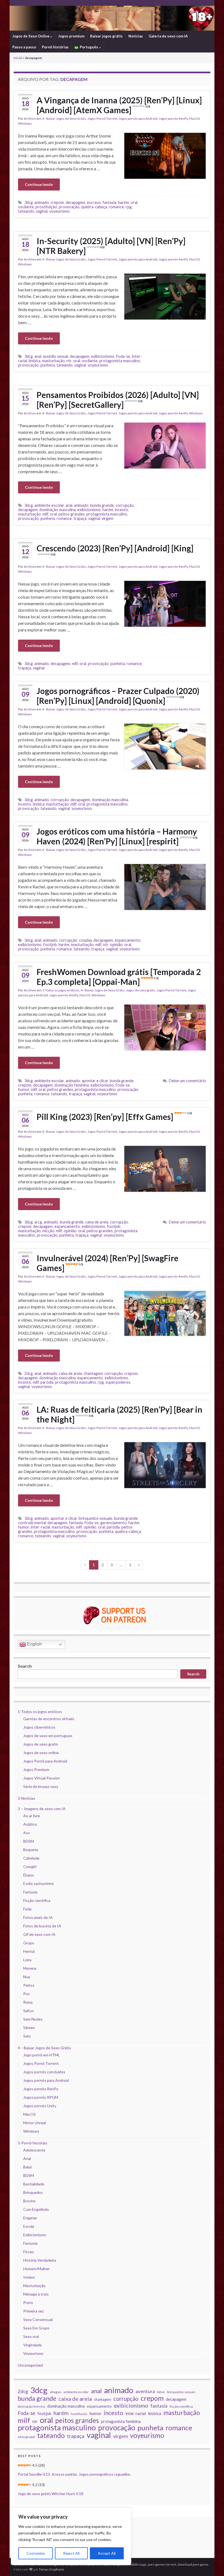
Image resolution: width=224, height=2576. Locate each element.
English (34, 1644)
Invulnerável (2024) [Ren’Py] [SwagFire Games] (107, 1263)
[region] (71, 2536)
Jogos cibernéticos (39, 1727)
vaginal (42, 211)
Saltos (29, 2011)
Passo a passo (24, 47)
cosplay (85, 940)
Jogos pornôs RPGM (41, 2097)
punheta (48, 365)
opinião (116, 945)
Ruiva (28, 2002)
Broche (29, 2201)
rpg (129, 207)
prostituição (46, 207)
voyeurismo (59, 211)
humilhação (79, 2414)
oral (134, 202)
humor (24, 1089)
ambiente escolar (49, 505)
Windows (25, 123)
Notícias (136, 36)
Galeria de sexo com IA (168, 36)
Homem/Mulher (36, 2269)
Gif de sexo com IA (39, 1934)
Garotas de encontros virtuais (49, 1719)
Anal (27, 2158)
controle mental (32, 1523)
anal (38, 356)
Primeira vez (33, 2311)
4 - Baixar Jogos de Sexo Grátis (64, 118)
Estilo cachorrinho (39, 1883)
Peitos (29, 1985)
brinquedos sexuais (95, 1518)
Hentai (29, 1951)
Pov (26, 1994)
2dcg (29, 1373)
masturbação (53, 361)
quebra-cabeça (94, 207)
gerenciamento (114, 1523)
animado (42, 202)
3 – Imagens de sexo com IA (42, 1809)
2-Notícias (26, 1798)
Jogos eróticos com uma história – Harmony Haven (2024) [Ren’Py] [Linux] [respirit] (117, 836)
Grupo (29, 1943)
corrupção (125, 505)
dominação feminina (72, 1085)
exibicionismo (103, 356)
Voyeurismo (33, 2353)
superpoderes (118, 1382)
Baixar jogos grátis (106, 36)
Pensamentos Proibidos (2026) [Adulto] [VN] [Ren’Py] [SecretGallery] (118, 400)
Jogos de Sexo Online (31, 36)
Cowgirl (30, 1867)
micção (48, 1231)
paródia (47, 1382)
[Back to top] (212, 2564)
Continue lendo (39, 184)
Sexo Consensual (38, 2319)
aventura (145, 2391)
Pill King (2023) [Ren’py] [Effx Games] (114, 1117)
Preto (28, 2303)
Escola (29, 2226)
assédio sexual (55, 356)
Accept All (107, 2553)
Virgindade (33, 2345)
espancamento (128, 940)
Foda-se (123, 356)
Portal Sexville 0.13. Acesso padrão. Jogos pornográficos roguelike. (74, 2474)
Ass (26, 1833)
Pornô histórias (55, 47)
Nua (27, 1977)
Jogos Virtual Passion (42, 1778)
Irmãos (29, 2277)
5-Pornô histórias (33, 2143)
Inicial (18, 58)
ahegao (55, 2392)
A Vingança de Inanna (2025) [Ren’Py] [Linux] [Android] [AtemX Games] (119, 105)
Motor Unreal (35, 2123)
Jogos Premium (36, 1769)
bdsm (161, 2392)
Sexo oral (31, 2336)
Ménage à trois (36, 2294)
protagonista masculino (120, 361)
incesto (122, 510)
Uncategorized (30, 2365)
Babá (27, 2167)
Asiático (30, 1824)
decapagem (75, 202)
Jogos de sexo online (41, 1753)
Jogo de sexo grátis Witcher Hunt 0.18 (51, 2494)
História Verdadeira (40, 2260)
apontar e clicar (95, 1081)
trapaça (80, 518)
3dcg (29, 202)
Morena (30, 1968)
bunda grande (102, 505)
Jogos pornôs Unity (40, 2106)
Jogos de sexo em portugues (48, 1736)
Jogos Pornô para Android (45, 1761)
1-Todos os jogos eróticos (61, 990)
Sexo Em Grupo (36, 2328)
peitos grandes (72, 514)
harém (123, 202)
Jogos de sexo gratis (141, 990)
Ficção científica (37, 1900)
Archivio (30, 118)
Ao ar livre (32, 1816)
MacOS (194, 118)
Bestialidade (34, 2184)
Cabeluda (31, 1858)
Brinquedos (33, 2192)
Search (25, 1666)
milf (45, 514)
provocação (69, 207)
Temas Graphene (51, 2569)
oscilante (26, 207)
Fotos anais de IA (38, 1917)
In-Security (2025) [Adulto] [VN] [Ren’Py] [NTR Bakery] (111, 246)
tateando (26, 211)
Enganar (30, 2218)
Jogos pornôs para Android (138, 118)
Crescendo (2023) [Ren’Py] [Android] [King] (115, 550)
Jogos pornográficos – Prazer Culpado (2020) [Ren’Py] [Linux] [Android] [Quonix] (118, 696)
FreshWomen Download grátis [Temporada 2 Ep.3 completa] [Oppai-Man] (119, 977)
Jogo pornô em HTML (42, 2055)
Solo (27, 2036)
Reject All (71, 2553)
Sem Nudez (33, 2019)
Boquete (31, 1850)
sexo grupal (26, 2437)
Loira (27, 1960)
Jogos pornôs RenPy (173, 118)
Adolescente (34, 2150)
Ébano (29, 1875)
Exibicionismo (35, 2235)
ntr (69, 361)
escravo (94, 202)
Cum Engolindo (36, 2209)
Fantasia (30, 1892)
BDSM (29, 1841)
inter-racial (40, 1527)
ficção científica (181, 2406)
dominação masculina (58, 510)
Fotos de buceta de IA (42, 1926)
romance (116, 207)
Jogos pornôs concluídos (44, 2072)
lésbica (35, 361)
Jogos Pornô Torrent (102, 118)
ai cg (38, 1222)
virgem (107, 518)
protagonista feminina (121, 2421)
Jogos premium (71, 36)
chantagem (93, 1373)
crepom (57, 202)
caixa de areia (97, 1222)
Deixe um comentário (187, 1081)
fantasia (109, 202)
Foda (27, 1909)
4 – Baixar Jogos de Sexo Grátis (44, 2048)
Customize (36, 2553)
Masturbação (34, 2286)
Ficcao (29, 2252)
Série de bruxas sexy (41, 1786)
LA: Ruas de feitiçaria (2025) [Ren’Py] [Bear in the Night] (120, 1414)
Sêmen (29, 2028)
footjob (50, 945)
